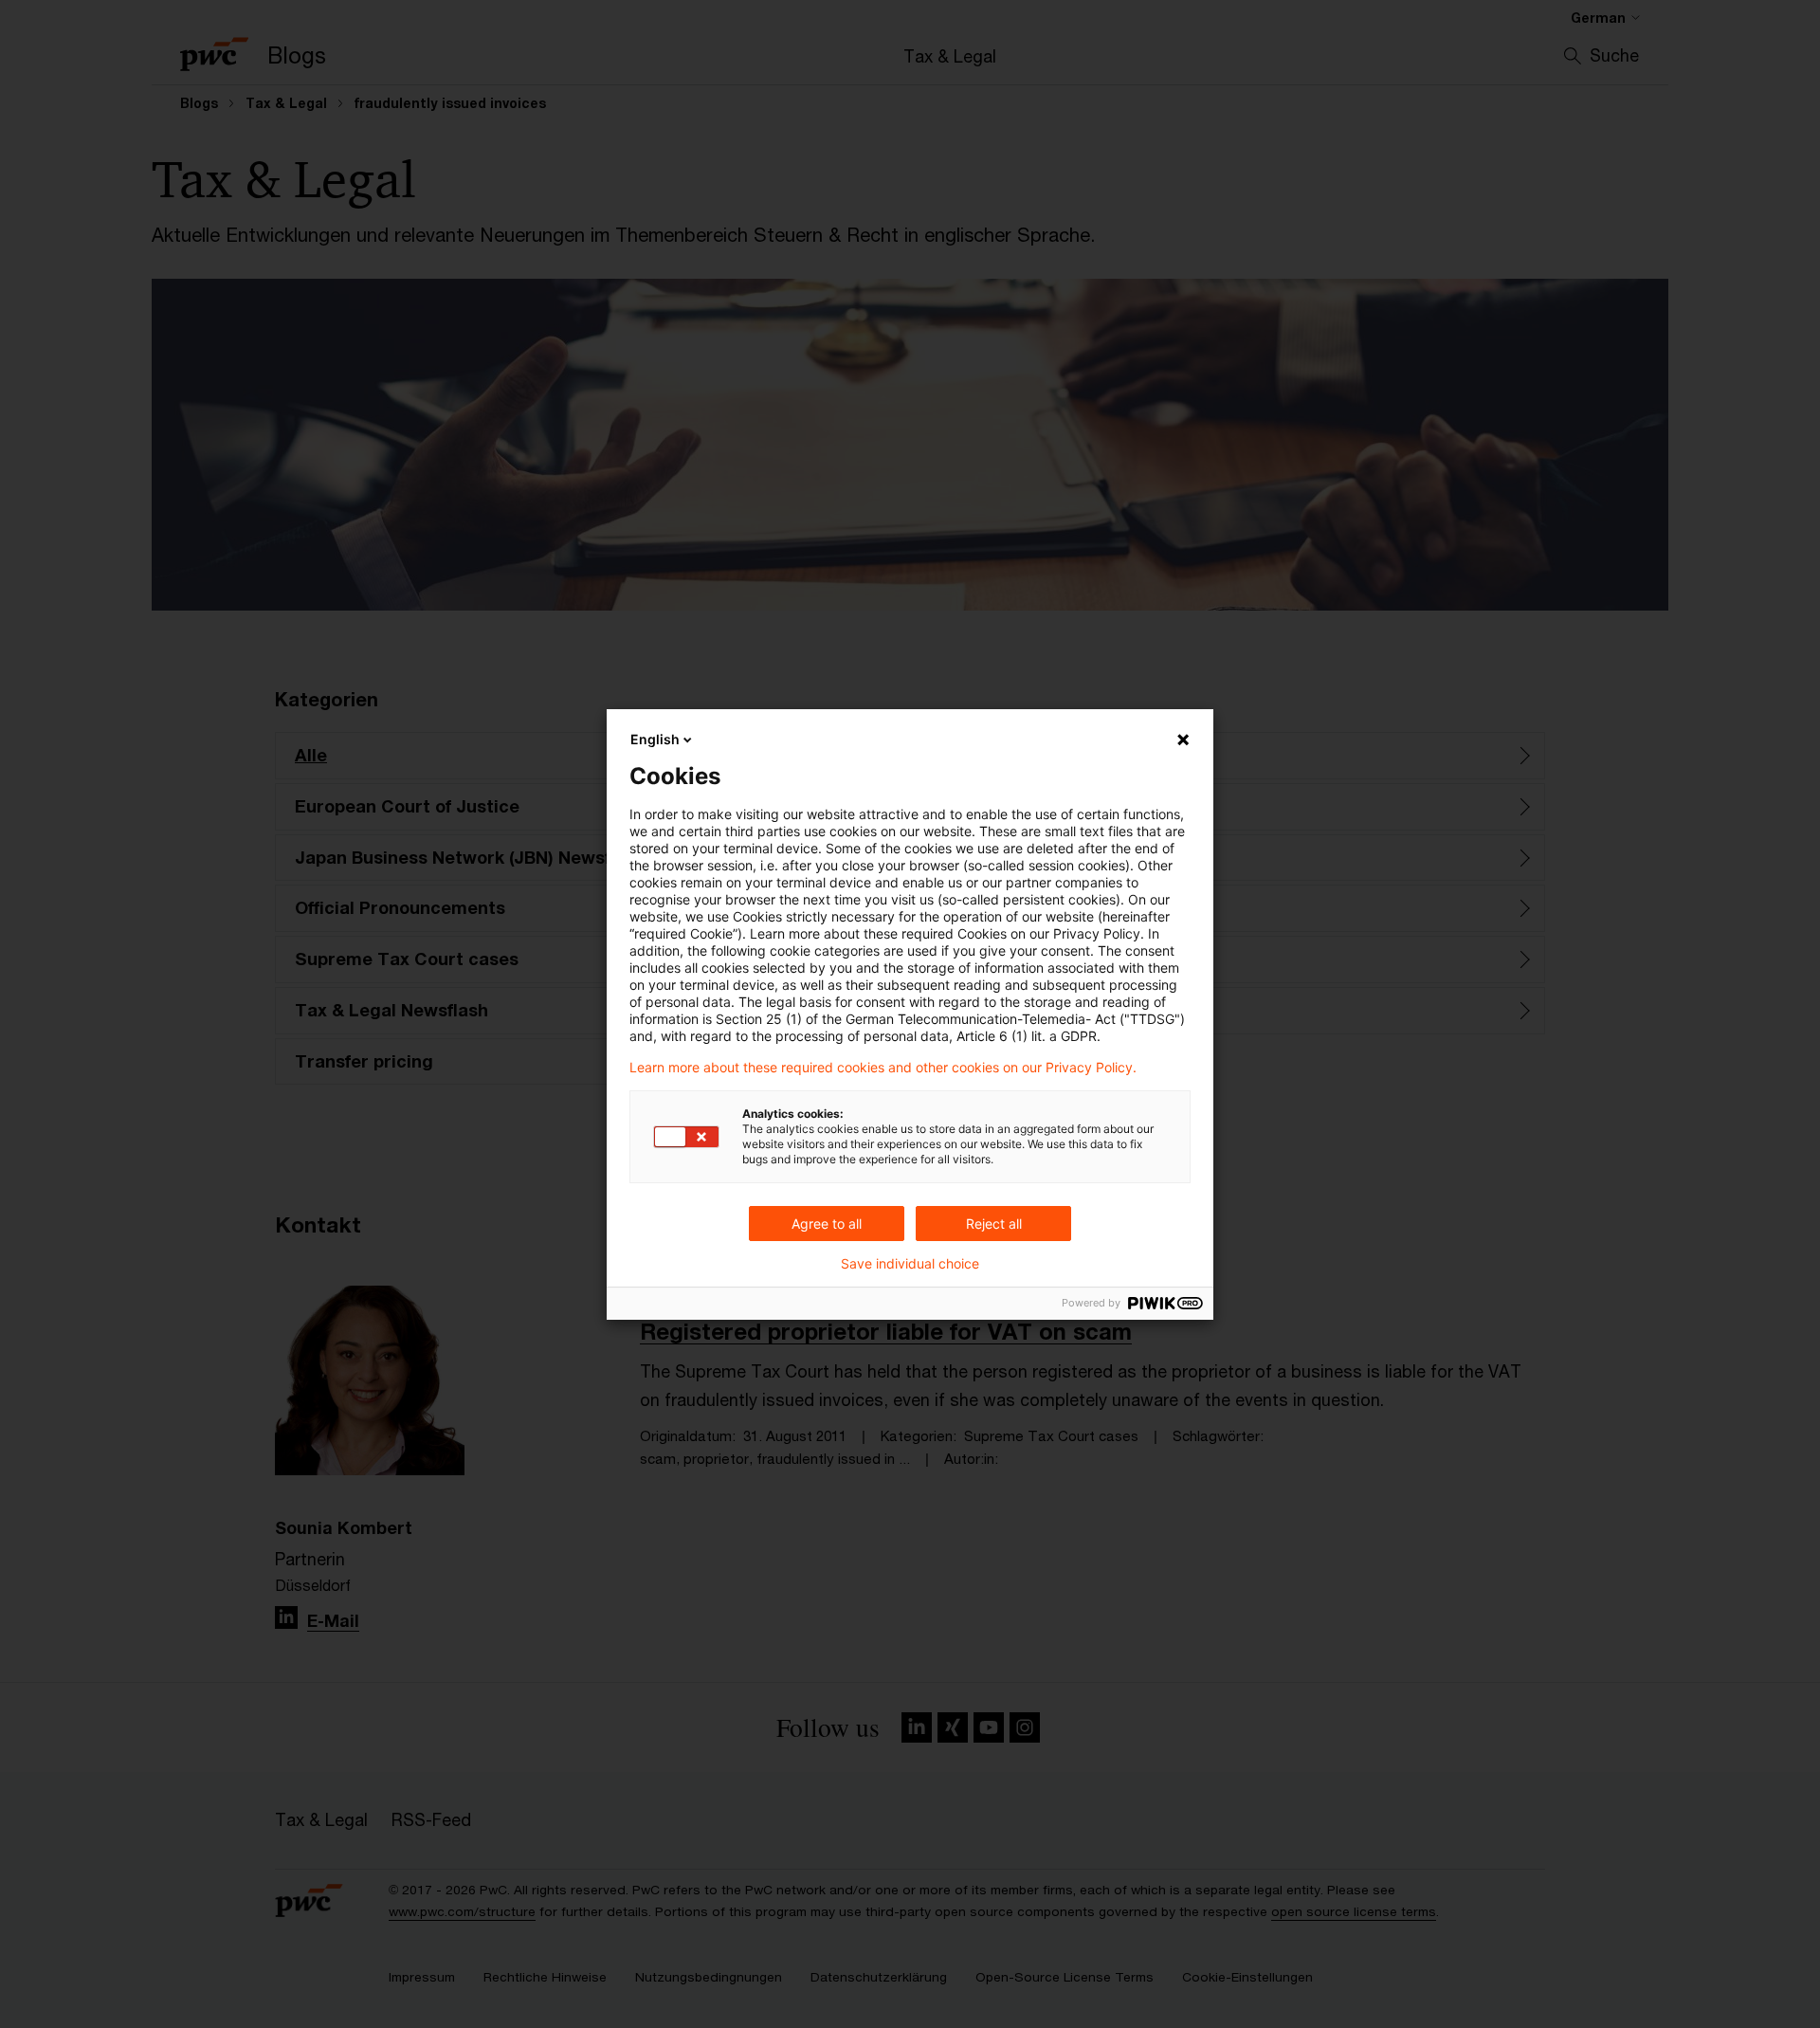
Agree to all (827, 1224)
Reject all (994, 1224)
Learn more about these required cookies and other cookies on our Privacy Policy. (883, 1068)
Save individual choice (910, 1264)
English (655, 739)
